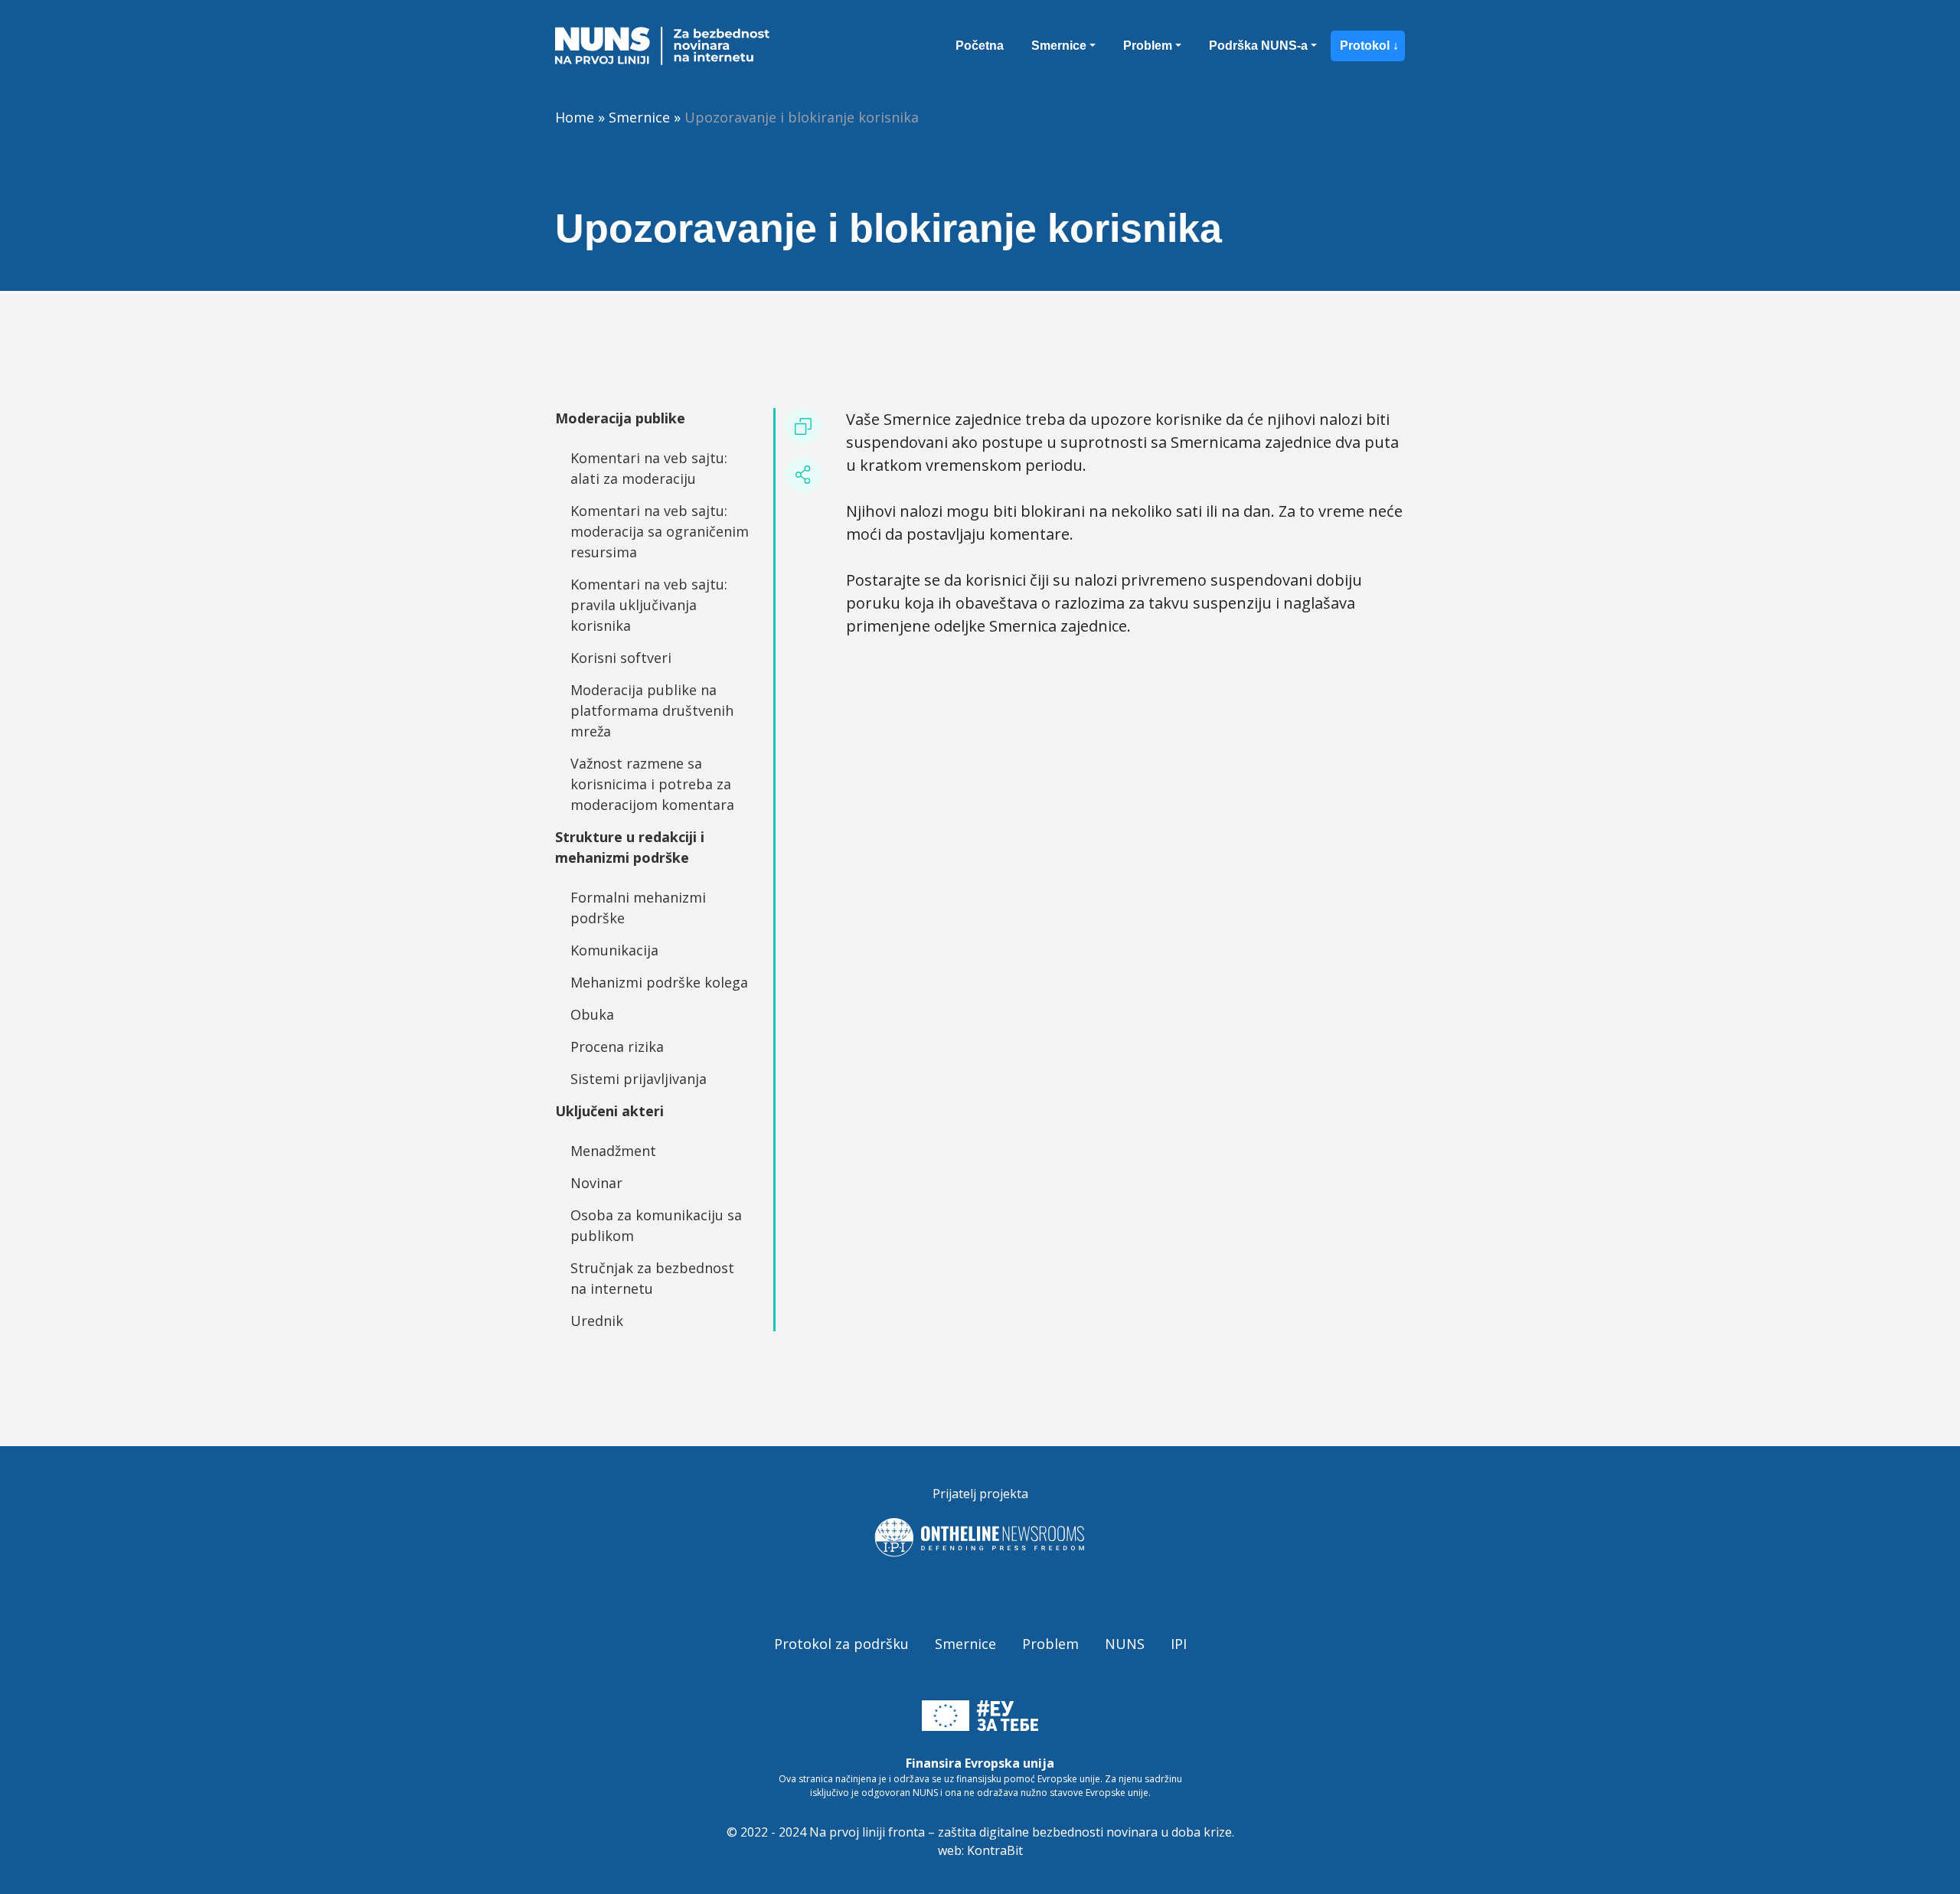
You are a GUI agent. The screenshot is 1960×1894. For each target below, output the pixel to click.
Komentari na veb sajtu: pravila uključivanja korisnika (649, 605)
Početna (980, 46)
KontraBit (995, 1850)
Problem (1148, 46)
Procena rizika (617, 1047)
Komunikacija (614, 950)
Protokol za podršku (841, 1644)
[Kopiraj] (803, 426)
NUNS (1125, 1644)
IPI (1179, 1644)
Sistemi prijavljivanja (639, 1079)
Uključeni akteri (609, 1111)
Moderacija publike (620, 418)
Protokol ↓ (1369, 46)
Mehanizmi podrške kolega (659, 982)
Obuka (592, 1014)
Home (575, 117)
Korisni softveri (621, 658)
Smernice (1059, 46)
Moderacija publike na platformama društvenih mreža (652, 710)
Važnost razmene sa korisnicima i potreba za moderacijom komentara (652, 784)
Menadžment (613, 1151)
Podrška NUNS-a (1258, 46)
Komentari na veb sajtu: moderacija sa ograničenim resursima (660, 531)
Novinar (596, 1183)
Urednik (597, 1321)
